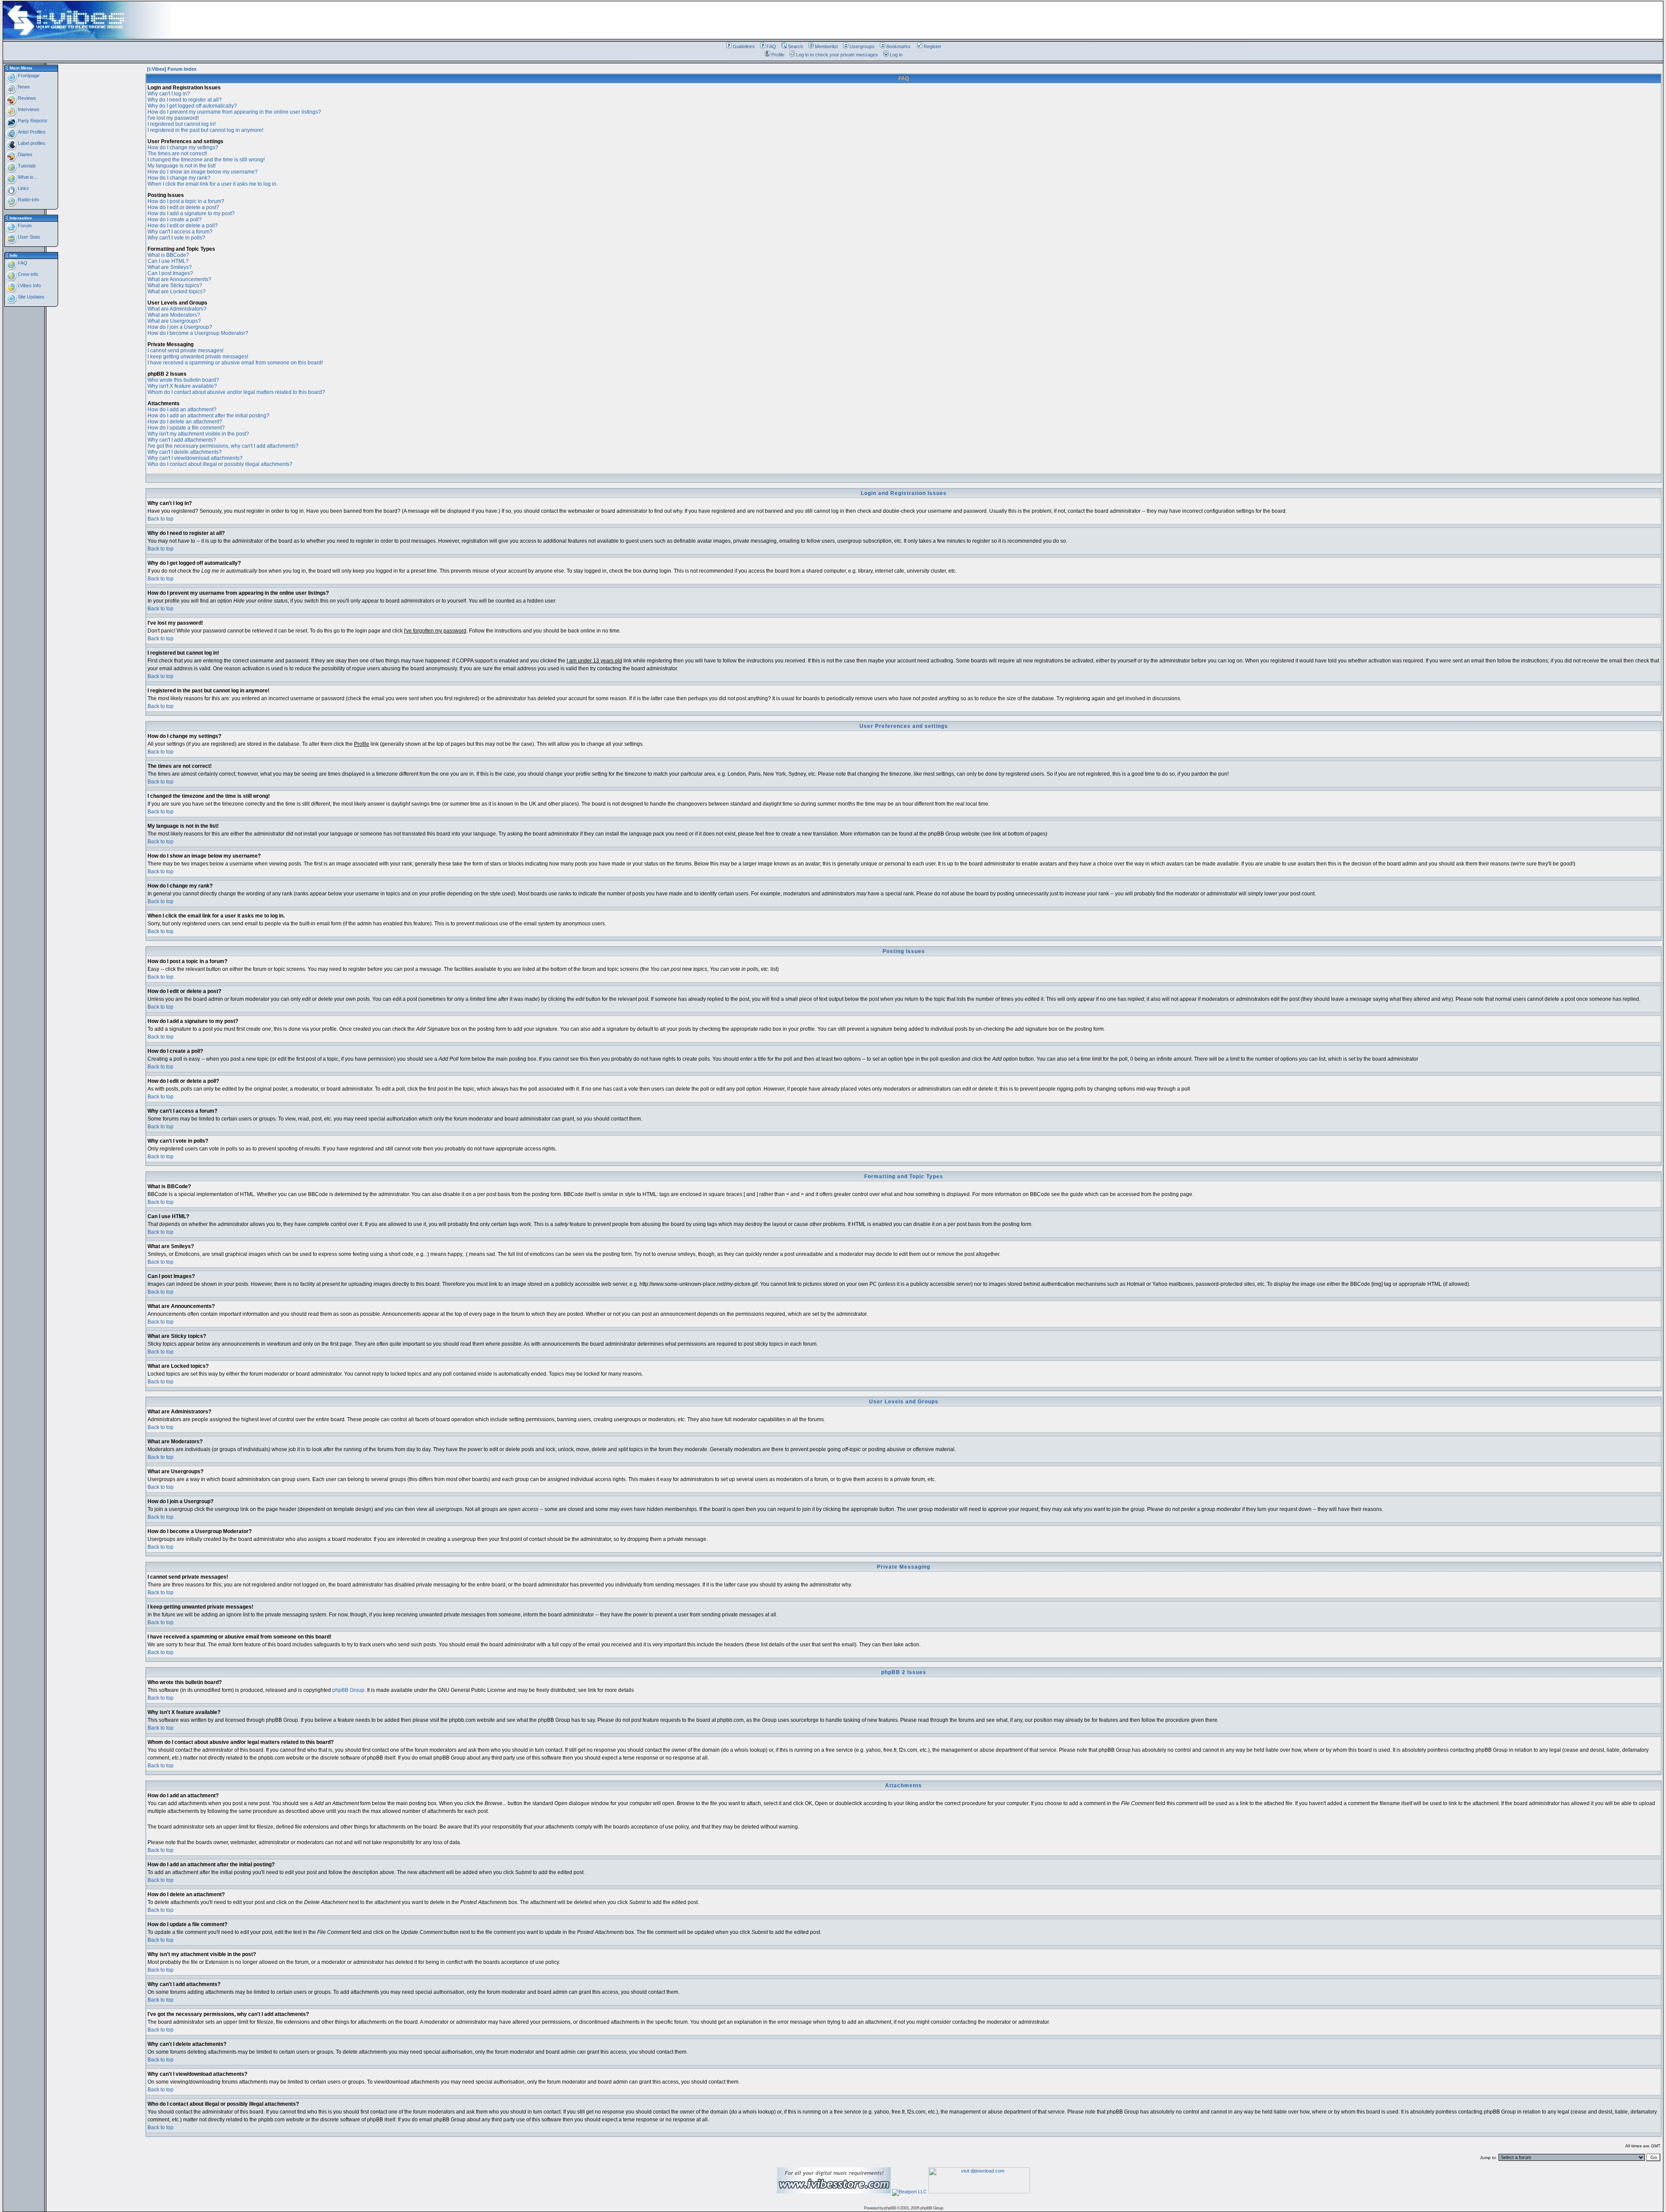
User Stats (28, 237)
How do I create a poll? (175, 220)
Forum (24, 226)
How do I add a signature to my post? (191, 213)
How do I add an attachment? (182, 410)
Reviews (26, 98)
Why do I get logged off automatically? (192, 106)
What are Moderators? (174, 315)
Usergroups (862, 46)
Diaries (25, 154)
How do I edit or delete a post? (183, 207)
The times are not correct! (177, 154)
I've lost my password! (173, 118)
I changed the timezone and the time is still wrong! (206, 160)
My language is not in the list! (182, 166)
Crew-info (27, 274)
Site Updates (31, 297)
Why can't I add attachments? (182, 440)
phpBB (890, 2208)
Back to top (161, 519)
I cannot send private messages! (185, 351)
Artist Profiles (31, 132)
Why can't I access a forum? (180, 232)
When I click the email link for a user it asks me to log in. (213, 184)
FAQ (771, 46)
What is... (27, 177)
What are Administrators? (177, 309)
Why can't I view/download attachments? (195, 458)
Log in (896, 55)
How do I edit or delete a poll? (183, 226)
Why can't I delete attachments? (185, 452)
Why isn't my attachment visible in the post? (198, 434)
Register (933, 46)
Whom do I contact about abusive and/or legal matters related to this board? (236, 392)
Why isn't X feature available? (182, 386)
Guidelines (744, 46)
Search (795, 46)
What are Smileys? (170, 267)
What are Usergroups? (174, 321)
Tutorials (26, 166)
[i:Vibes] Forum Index (172, 69)
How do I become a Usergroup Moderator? (198, 333)
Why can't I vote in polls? (176, 238)
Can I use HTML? (168, 261)
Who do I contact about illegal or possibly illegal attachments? (220, 464)
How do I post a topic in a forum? (186, 201)
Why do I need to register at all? (185, 100)
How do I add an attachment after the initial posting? (208, 416)
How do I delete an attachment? (185, 422)
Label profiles (31, 143)
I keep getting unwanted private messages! (198, 357)
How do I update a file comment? (186, 428)
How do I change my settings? (183, 147)
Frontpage (28, 75)
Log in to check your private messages (837, 55)
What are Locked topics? (177, 292)
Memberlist (826, 46)
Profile (778, 55)
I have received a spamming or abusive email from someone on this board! (235, 363)
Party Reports (32, 121)
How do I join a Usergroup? (180, 327)
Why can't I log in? (169, 94)
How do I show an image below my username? (203, 172)
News (23, 87)
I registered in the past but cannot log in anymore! (205, 130)
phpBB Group (348, 1690)
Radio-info (28, 200)
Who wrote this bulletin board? (183, 380)
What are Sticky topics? (175, 285)
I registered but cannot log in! (182, 124)
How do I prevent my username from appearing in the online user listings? (234, 112)
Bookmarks (899, 46)
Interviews (28, 109)
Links (23, 188)
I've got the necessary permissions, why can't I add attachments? (223, 446)
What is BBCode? (168, 255)
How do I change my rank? (179, 178)
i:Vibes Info (29, 285)
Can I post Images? (170, 273)
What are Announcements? (179, 279)
